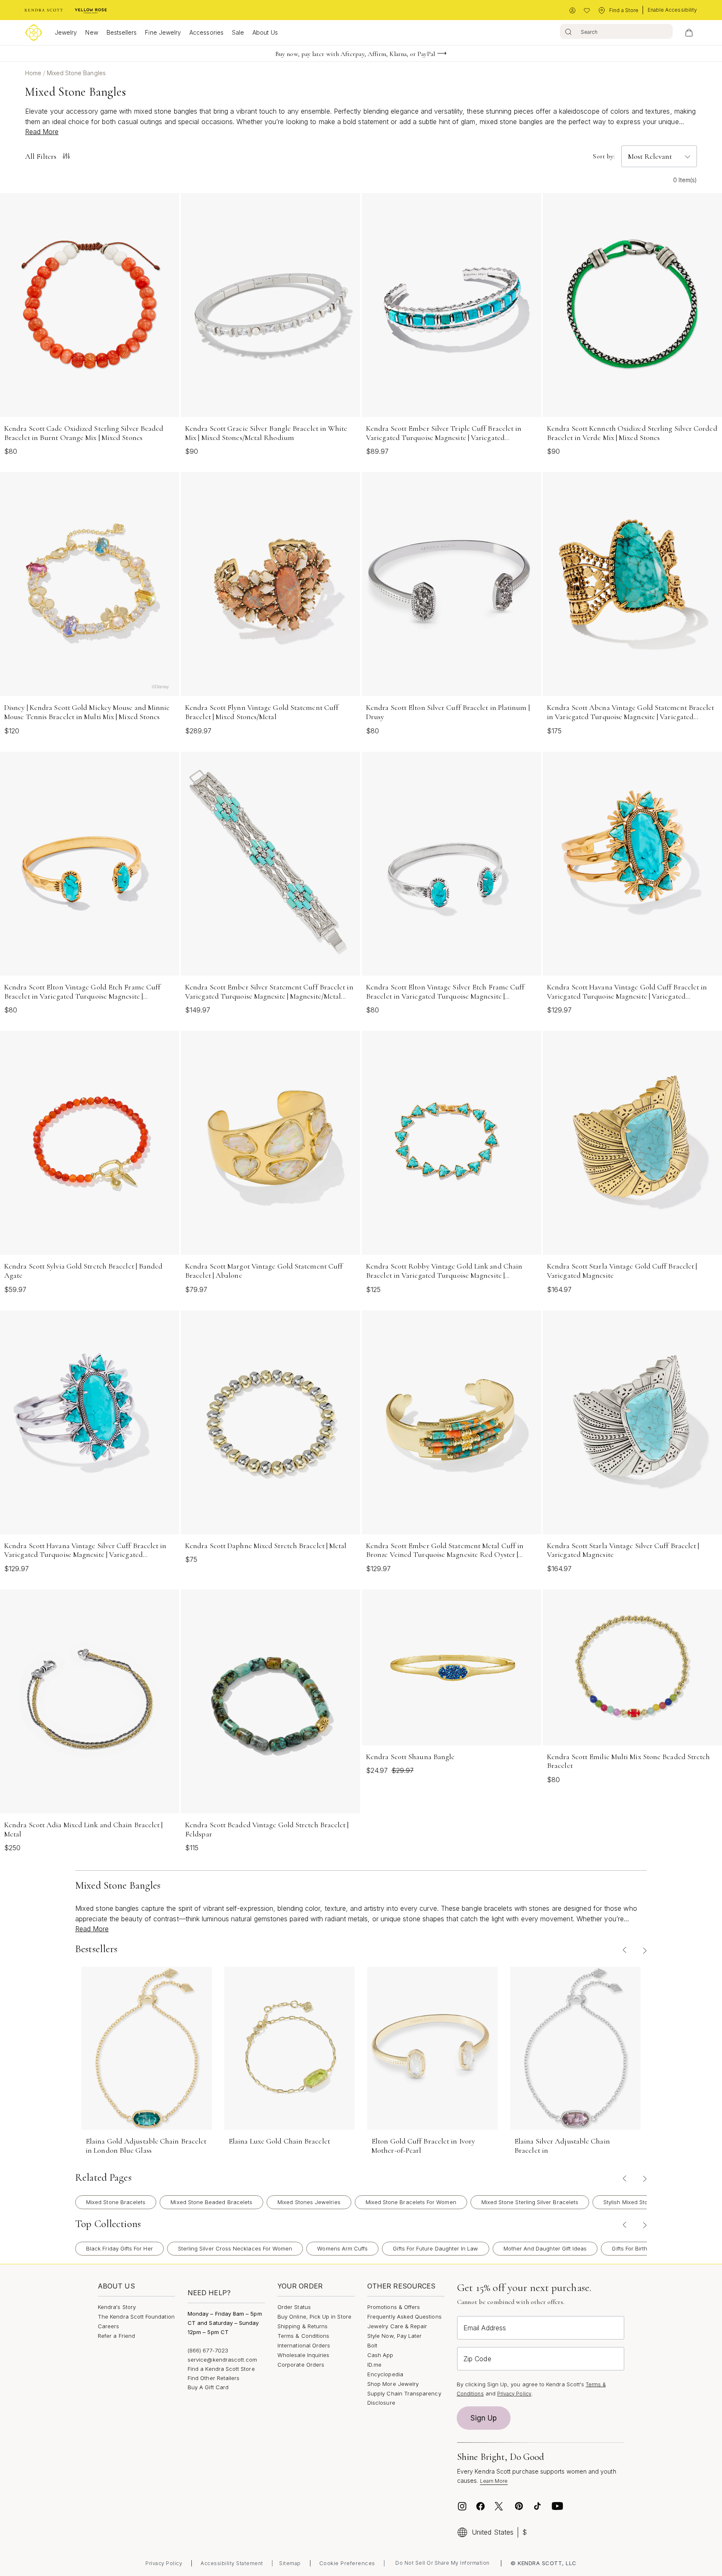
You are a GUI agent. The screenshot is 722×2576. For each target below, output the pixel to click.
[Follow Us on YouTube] (557, 2506)
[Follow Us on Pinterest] (519, 2506)
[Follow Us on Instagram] (462, 2506)
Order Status (294, 2307)
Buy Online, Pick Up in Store (314, 2317)
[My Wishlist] (587, 11)
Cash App (380, 2355)
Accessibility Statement (232, 2563)
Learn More (494, 2481)
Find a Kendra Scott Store (221, 2369)
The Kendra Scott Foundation (136, 2317)
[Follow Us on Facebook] (480, 2506)
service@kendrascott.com (222, 2360)
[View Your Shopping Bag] (689, 33)
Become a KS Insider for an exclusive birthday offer (355, 58)
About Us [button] (265, 32)
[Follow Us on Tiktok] (537, 2506)
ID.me (374, 2365)
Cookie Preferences (347, 2563)
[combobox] (616, 31)
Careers (108, 2326)
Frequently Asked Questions (404, 2317)
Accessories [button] (206, 32)
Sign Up (484, 2418)
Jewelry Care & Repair (397, 2326)
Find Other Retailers (214, 2378)
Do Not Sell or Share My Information (442, 2563)
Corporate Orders (301, 2365)
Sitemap (290, 2563)
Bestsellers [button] (122, 32)
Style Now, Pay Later (394, 2336)
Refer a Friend (116, 2336)
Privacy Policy (514, 2394)
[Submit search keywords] (568, 31)
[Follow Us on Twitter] (500, 2506)
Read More (42, 132)
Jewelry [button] (66, 32)
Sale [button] (238, 32)
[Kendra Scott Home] (44, 10)
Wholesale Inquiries (303, 2355)
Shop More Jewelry (393, 2384)
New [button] (92, 32)
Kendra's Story (117, 2307)
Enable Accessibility (672, 10)
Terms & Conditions (303, 2336)
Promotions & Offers (394, 2307)
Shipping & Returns (303, 2326)
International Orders (304, 2345)
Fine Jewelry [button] (163, 32)
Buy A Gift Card (208, 2387)
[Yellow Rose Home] (91, 10)
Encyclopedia (385, 2374)
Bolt (372, 2345)
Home (34, 73)
